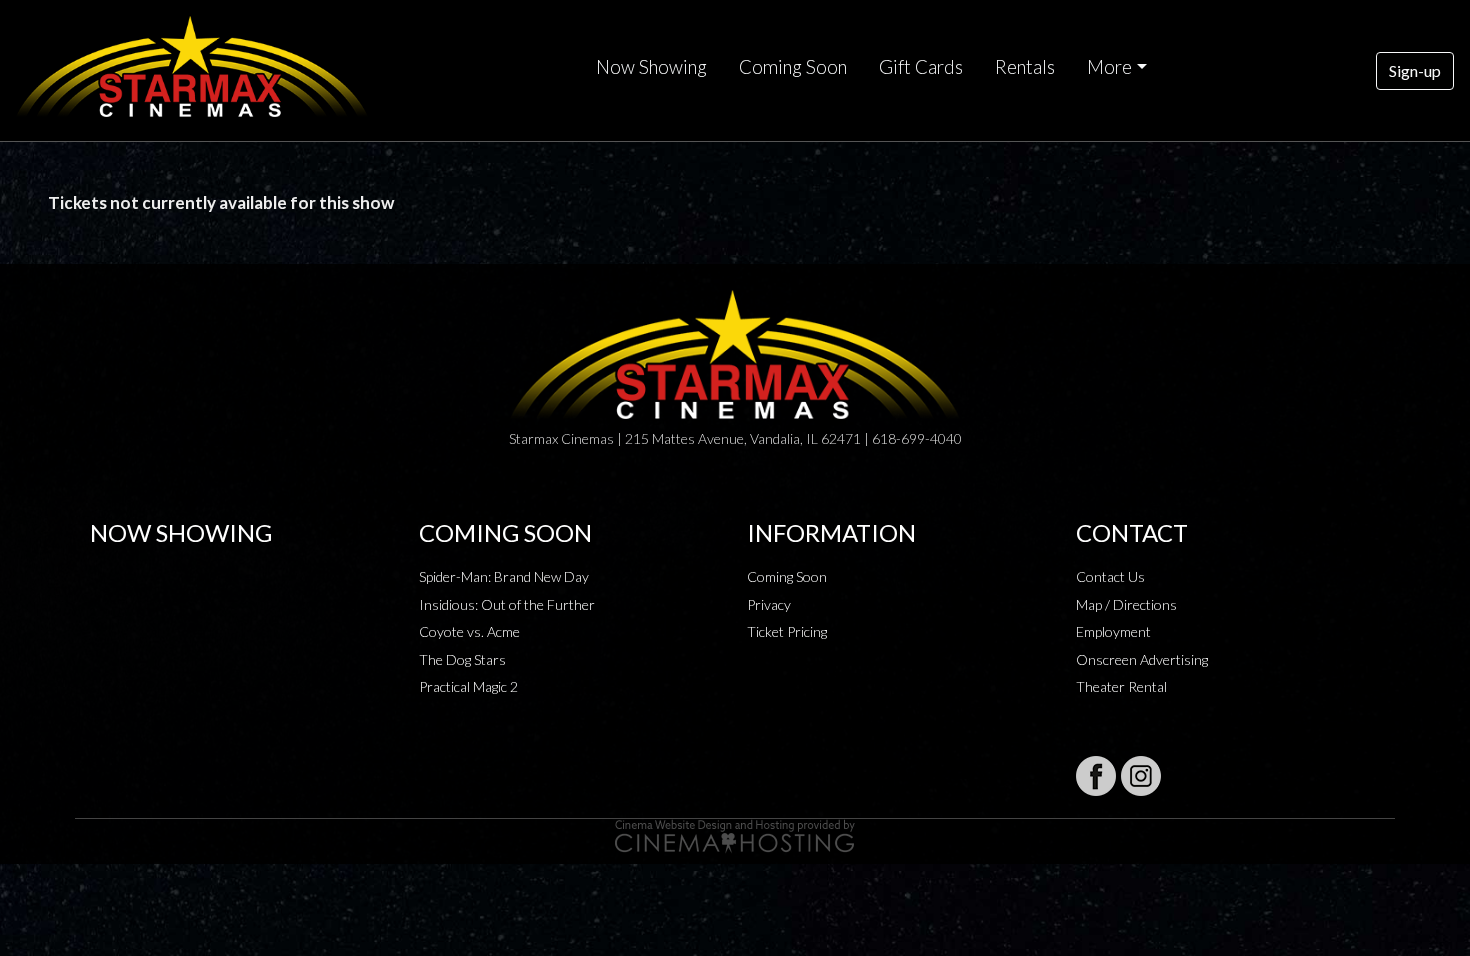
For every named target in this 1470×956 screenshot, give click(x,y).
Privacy (769, 604)
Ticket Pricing (787, 631)
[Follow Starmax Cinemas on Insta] (1141, 776)
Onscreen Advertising (1142, 659)
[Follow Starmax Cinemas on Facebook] (1096, 776)
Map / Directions (1126, 604)
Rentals (1025, 67)
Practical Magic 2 (468, 686)
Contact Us (1110, 576)
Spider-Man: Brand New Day (504, 576)
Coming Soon (793, 67)
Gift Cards (921, 67)
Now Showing (651, 67)
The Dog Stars (462, 659)
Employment (1113, 631)
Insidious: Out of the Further (507, 604)
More (1109, 67)
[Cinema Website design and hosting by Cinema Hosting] (735, 834)
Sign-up (1415, 70)
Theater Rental (1121, 686)
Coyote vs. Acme (469, 631)
